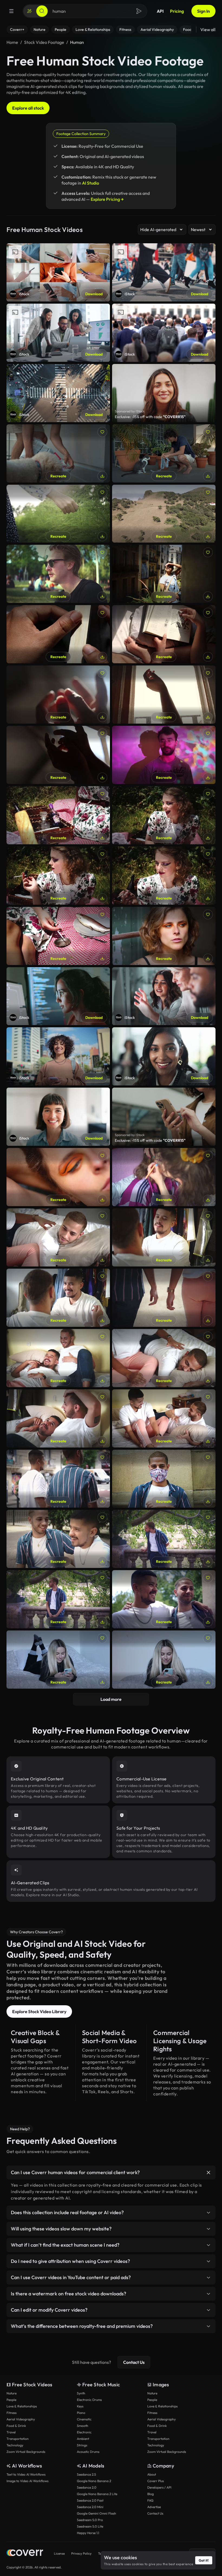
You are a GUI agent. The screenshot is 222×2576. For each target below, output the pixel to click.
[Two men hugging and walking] (58, 1479)
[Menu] (11, 11)
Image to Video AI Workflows (27, 2481)
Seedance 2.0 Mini (90, 2507)
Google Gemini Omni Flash (97, 2513)
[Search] (42, 11)
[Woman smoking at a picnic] (164, 876)
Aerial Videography (21, 2419)
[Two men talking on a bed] (164, 1418)
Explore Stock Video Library (39, 2011)
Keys (80, 2406)
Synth (81, 2393)
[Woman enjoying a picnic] (164, 815)
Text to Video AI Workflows (26, 2474)
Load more (111, 1699)
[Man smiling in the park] (58, 574)
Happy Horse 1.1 (88, 2533)
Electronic (84, 2432)
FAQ (150, 2500)
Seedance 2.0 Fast (90, 2500)
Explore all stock (28, 108)
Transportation (18, 2439)
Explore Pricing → (107, 199)
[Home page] (25, 2553)
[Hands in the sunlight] (58, 755)
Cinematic (84, 2419)
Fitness (12, 2413)
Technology (15, 2445)
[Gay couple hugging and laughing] (164, 1599)
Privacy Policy (81, 2553)
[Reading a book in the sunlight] (164, 634)
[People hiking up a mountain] (164, 514)
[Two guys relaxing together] (58, 1358)
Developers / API (159, 2487)
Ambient (83, 2439)
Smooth (83, 2426)
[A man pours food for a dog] (58, 453)
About (152, 2474)
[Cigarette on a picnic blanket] (58, 936)
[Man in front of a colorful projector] (164, 755)
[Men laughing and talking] (58, 1298)
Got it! (204, 2560)
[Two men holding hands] (164, 1298)
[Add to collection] (102, 432)
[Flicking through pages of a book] (58, 634)
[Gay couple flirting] (58, 1539)
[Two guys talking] (58, 1418)
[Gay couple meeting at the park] (58, 1599)
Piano (81, 2413)
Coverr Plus (156, 2481)
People (11, 2400)
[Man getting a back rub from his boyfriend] (164, 1358)
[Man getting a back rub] (58, 1237)
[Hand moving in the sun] (58, 695)
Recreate (58, 476)
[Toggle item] (208, 2173)
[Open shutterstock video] (164, 393)
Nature (12, 2393)
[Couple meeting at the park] (164, 1539)
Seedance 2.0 (87, 2487)
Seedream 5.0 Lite (90, 2526)
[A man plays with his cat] (164, 453)
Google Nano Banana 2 (94, 2481)
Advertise (154, 2507)
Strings (82, 2445)
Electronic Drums (89, 2400)
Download (94, 294)
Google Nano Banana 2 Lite (97, 2494)
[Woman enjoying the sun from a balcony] (164, 574)
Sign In (203, 11)
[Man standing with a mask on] (164, 1479)
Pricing (177, 11)
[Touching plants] (58, 514)
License (59, 2553)
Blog (151, 2494)
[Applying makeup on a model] (164, 1177)
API (160, 11)
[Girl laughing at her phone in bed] (58, 1660)
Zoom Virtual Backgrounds (26, 2452)
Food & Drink (16, 2426)
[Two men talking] (164, 1237)
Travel (11, 2432)
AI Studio (91, 183)
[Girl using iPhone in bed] (164, 1660)
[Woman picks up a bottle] (58, 815)
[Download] (102, 476)
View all (208, 29)
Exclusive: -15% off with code (150, 417)
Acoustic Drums (88, 2452)
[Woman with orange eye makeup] (164, 936)
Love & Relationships (22, 2406)
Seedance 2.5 (86, 2474)
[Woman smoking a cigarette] (58, 876)
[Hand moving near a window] (164, 695)
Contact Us (134, 2362)
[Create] (30, 11)
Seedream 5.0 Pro (90, 2520)
